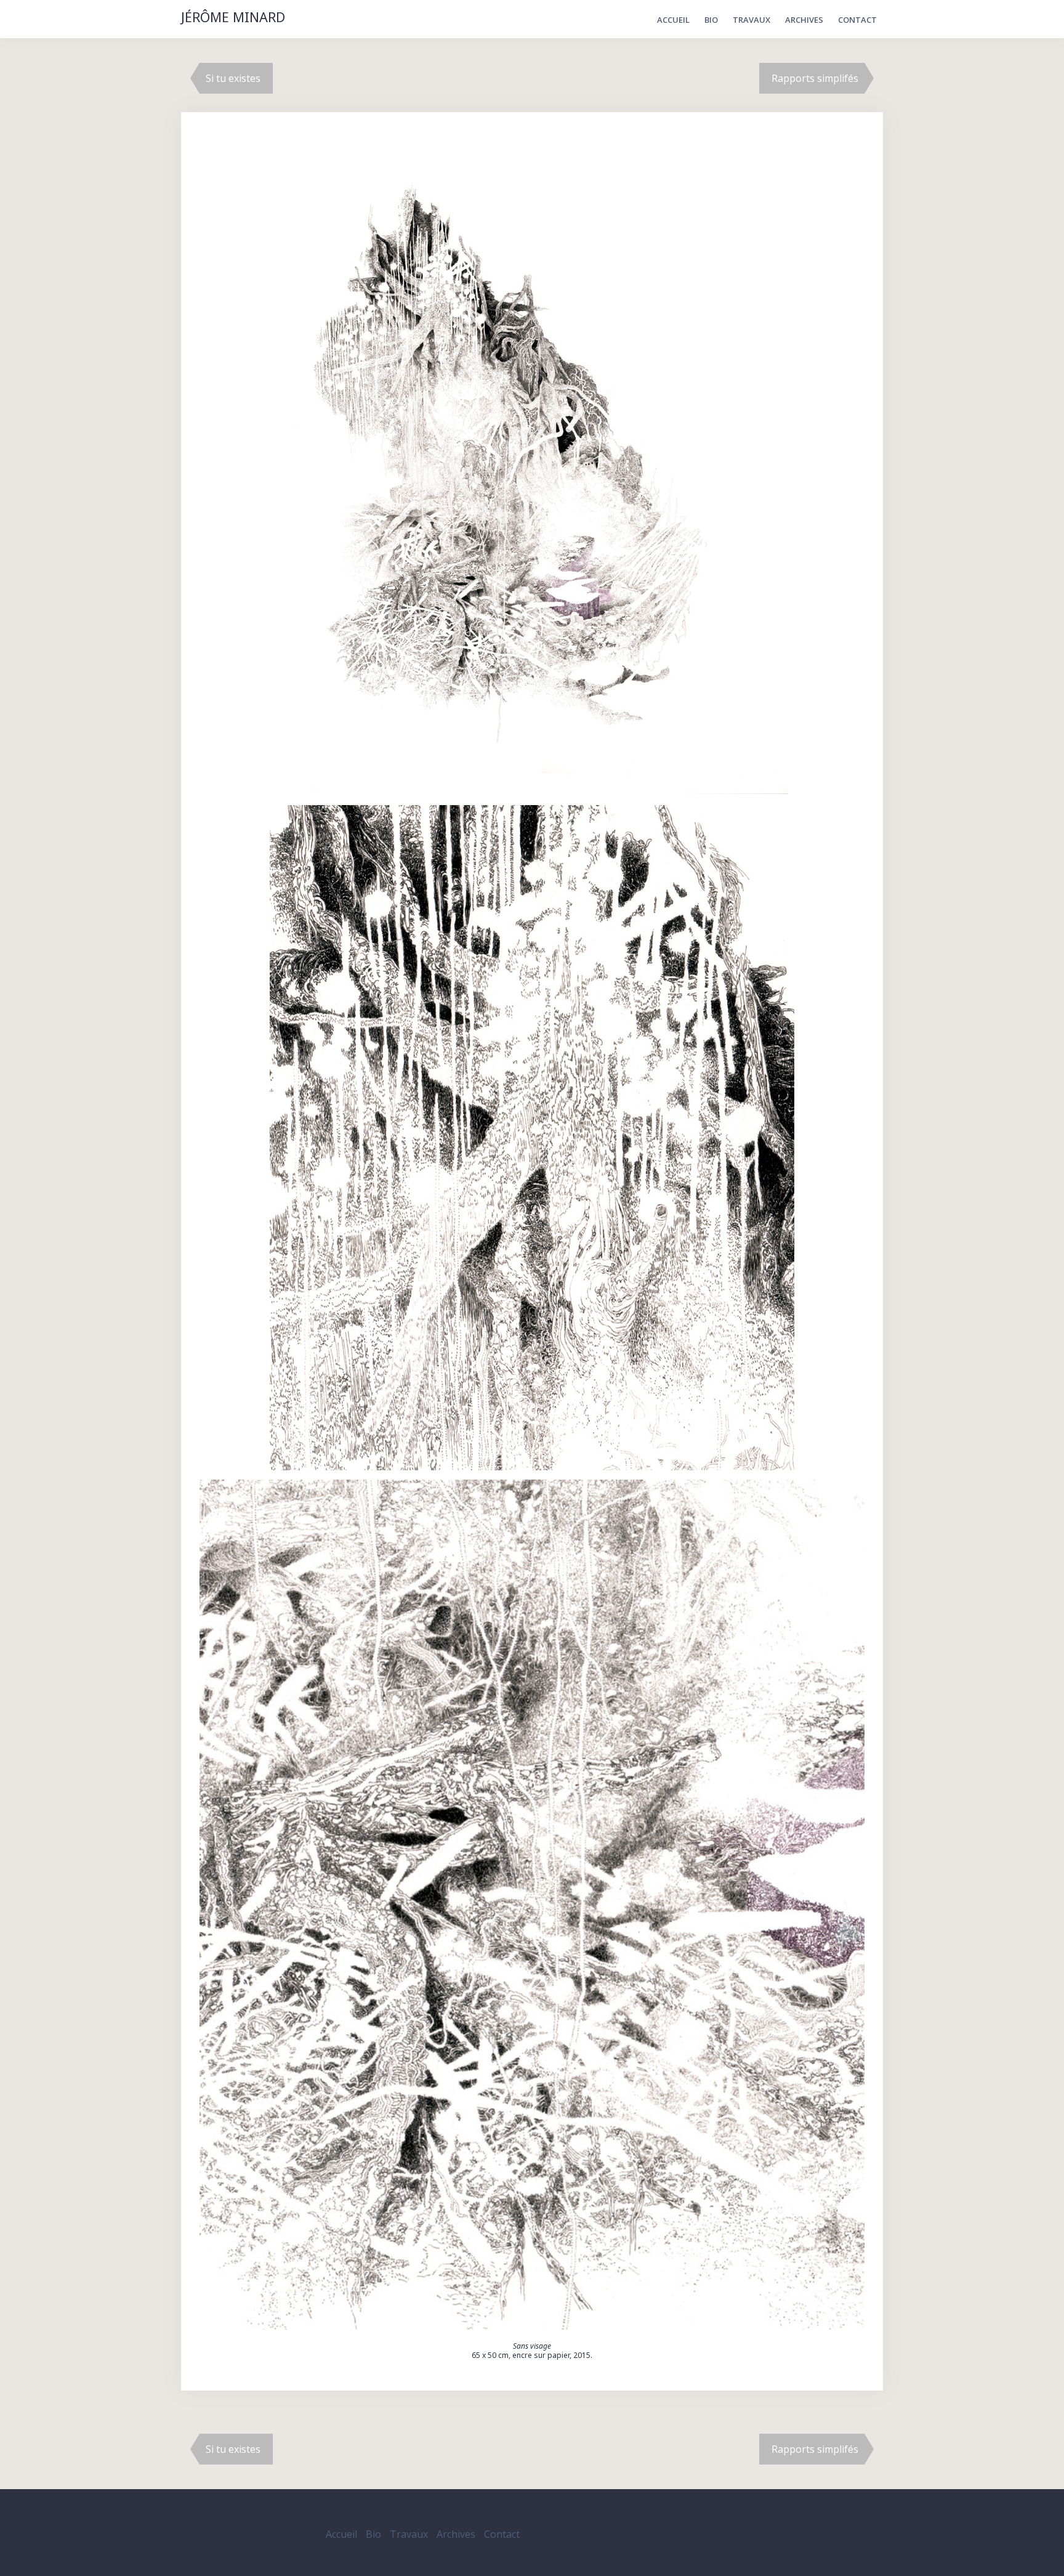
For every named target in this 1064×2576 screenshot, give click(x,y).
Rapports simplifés (815, 78)
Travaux (752, 20)
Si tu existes (233, 78)
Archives (804, 20)
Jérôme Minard (233, 18)
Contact (857, 20)
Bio (711, 20)
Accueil (673, 20)
